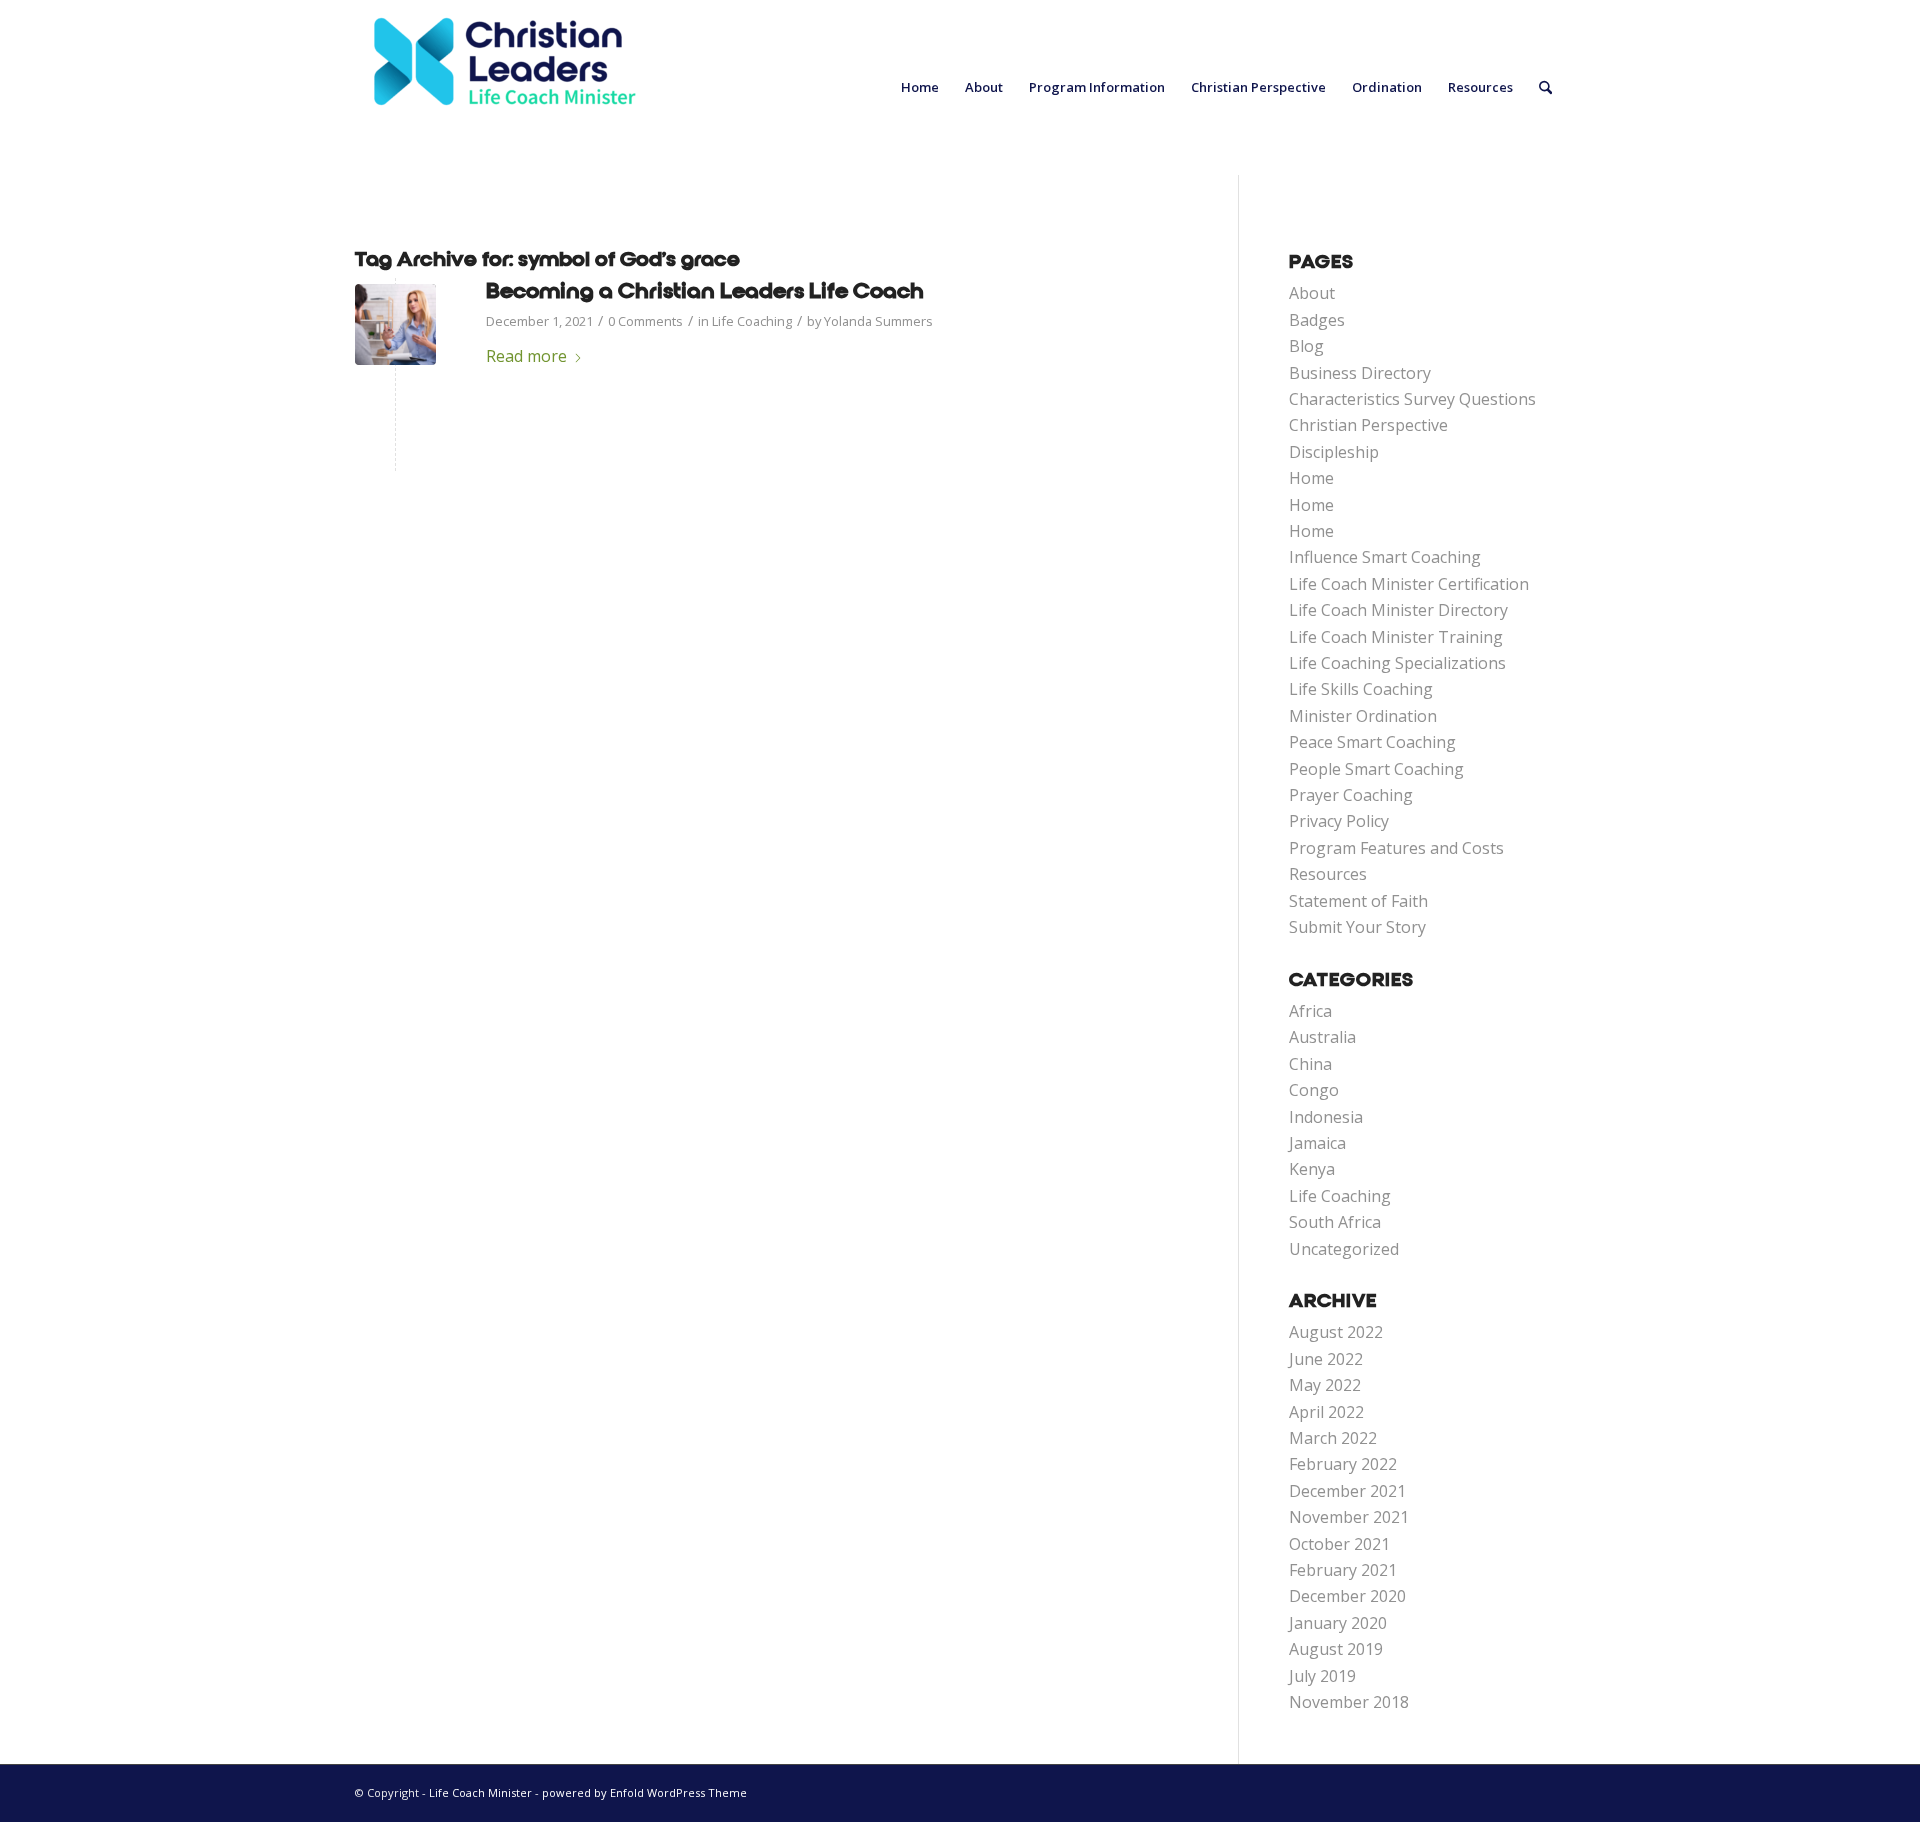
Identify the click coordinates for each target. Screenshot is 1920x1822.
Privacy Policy (1339, 821)
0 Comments (645, 321)
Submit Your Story (1357, 927)
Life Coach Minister (480, 1792)
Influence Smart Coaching (1385, 557)
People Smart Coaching (1376, 769)
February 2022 (1343, 1464)
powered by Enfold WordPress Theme (644, 1792)
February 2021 (1343, 1570)
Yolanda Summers (878, 321)
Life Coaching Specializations (1397, 663)
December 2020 (1347, 1596)
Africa (1310, 1011)
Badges (1317, 320)
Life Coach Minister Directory (1398, 610)
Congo (1314, 1090)
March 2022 (1333, 1438)
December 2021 (1347, 1491)
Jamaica (1317, 1143)
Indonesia (1326, 1117)
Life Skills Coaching (1361, 689)
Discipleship (1334, 452)
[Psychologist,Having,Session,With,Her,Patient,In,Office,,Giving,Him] (395, 324)
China (1310, 1064)
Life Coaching (752, 321)
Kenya (1312, 1169)
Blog (1306, 346)
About (1312, 293)
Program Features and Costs (1396, 848)
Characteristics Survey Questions (1412, 399)
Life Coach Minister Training (1396, 637)
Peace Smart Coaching (1372, 742)
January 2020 (1338, 1623)
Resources (1328, 874)
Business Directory (1360, 373)
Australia (1322, 1037)
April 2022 (1326, 1412)
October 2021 (1339, 1544)
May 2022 (1325, 1385)
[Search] (1545, 87)
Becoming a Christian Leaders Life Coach (705, 291)
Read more (526, 356)
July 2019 (1322, 1676)
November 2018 (1349, 1702)
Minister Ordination (1363, 716)
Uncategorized (1344, 1249)
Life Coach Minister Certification (1409, 584)
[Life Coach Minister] (505, 87)
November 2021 (1349, 1517)
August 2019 (1336, 1649)
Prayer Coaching (1351, 795)
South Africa (1335, 1222)
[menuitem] (920, 87)
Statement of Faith (1358, 901)
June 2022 (1326, 1359)
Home (1311, 478)
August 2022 (1336, 1332)
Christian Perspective (1368, 425)
